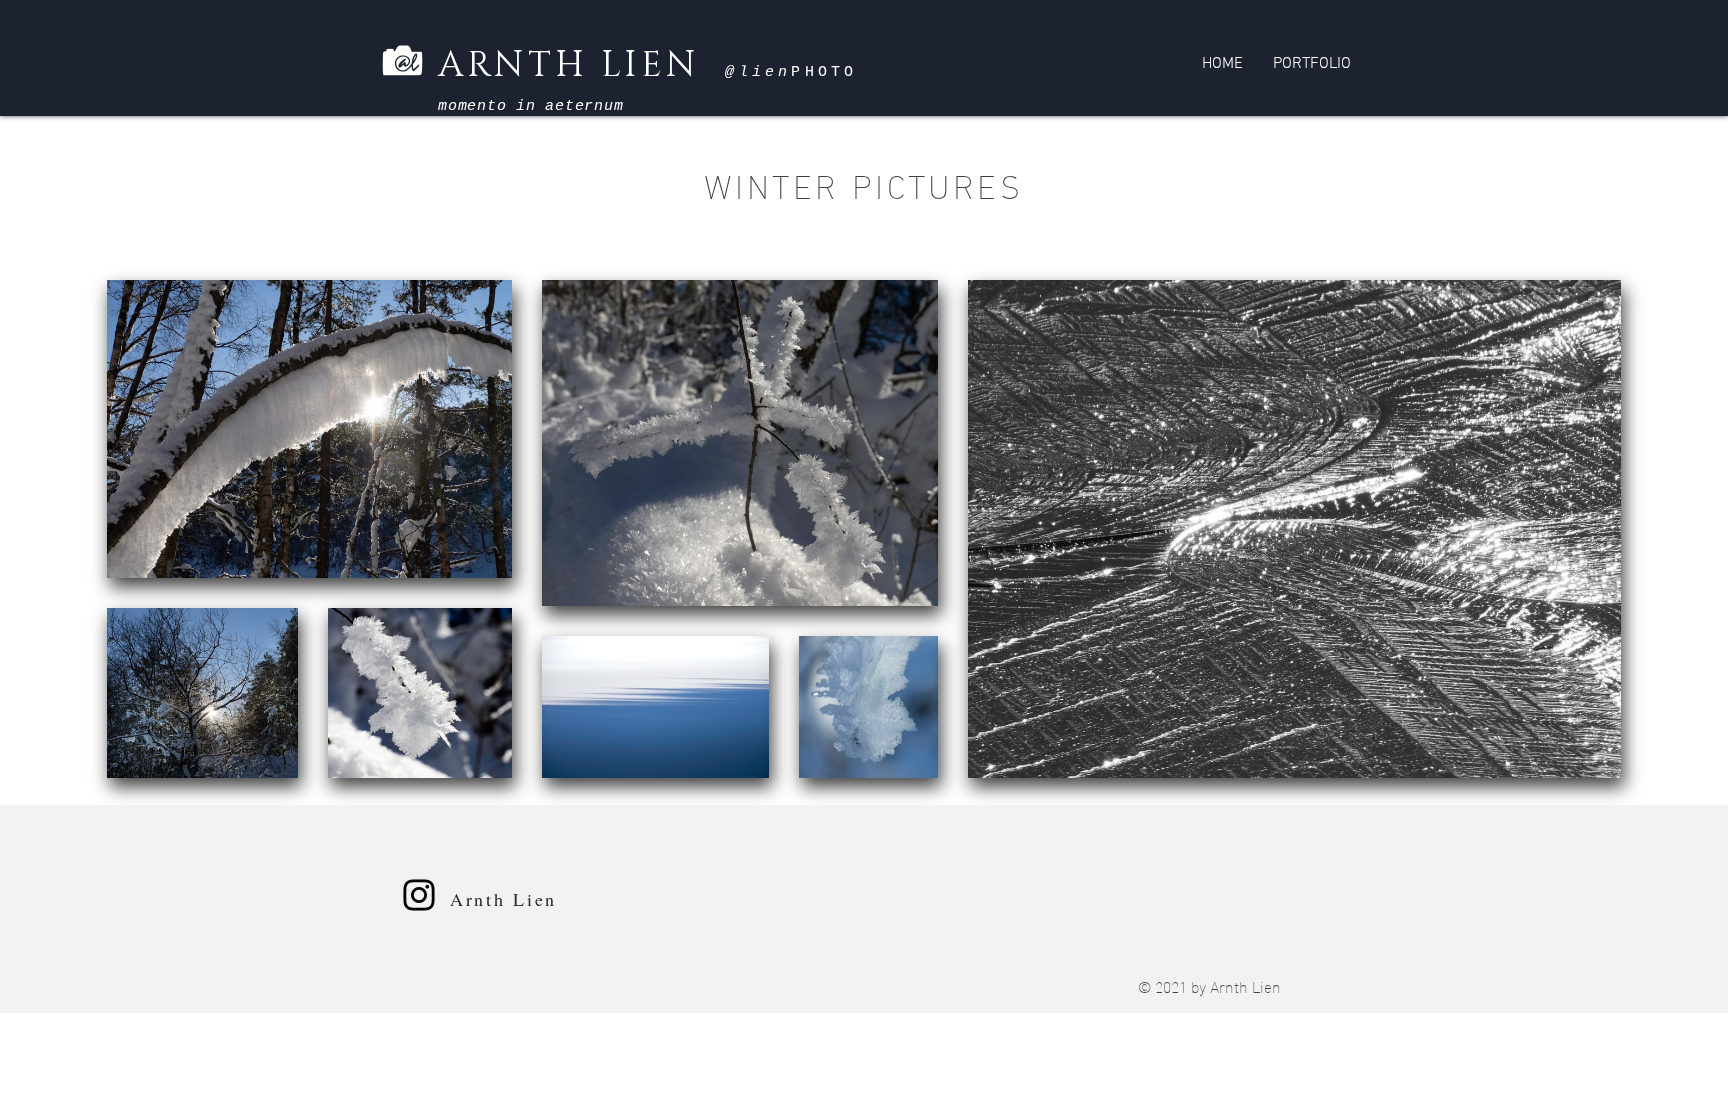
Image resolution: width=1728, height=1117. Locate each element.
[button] (1312, 64)
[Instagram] (419, 895)
